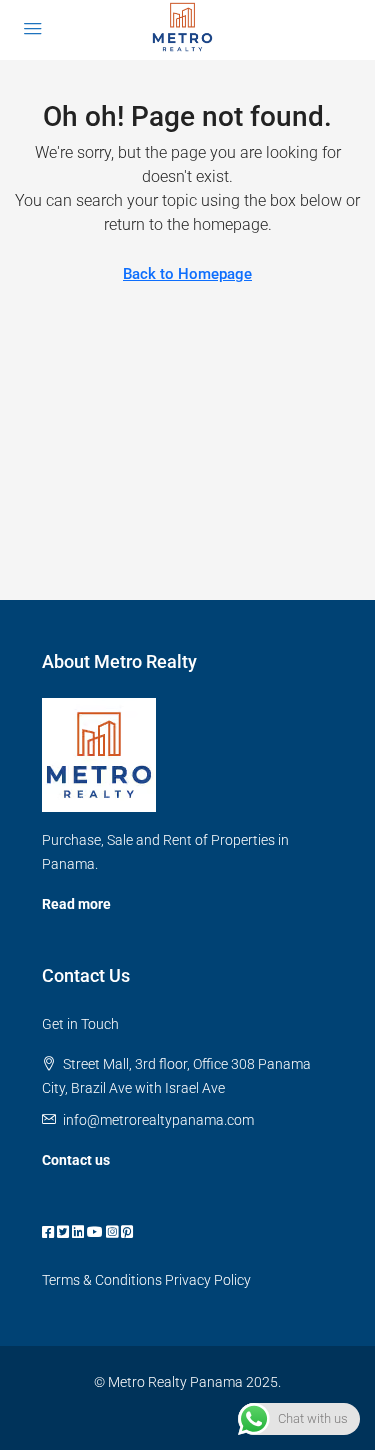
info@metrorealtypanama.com (158, 1120)
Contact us (76, 1160)
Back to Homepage (187, 274)
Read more (76, 904)
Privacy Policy (208, 1280)
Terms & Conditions (102, 1280)
